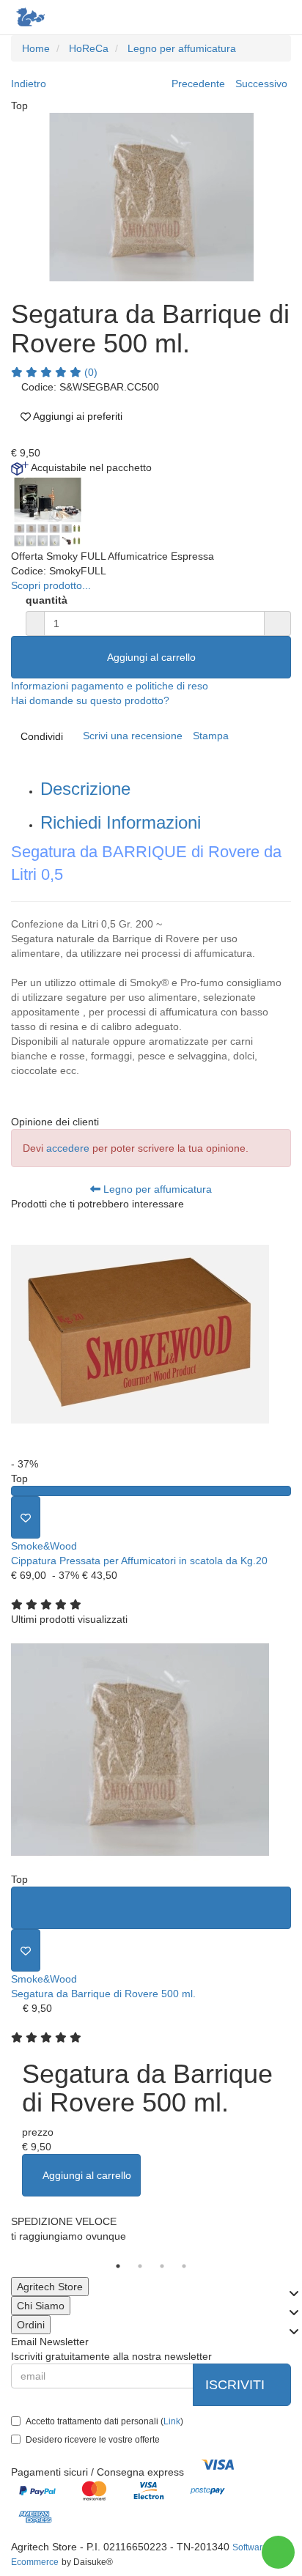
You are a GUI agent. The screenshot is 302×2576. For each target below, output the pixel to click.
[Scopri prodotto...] (48, 511)
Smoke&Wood (44, 1546)
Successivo (261, 84)
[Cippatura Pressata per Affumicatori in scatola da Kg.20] (151, 1334)
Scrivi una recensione (133, 736)
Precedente (198, 84)
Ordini (31, 2325)
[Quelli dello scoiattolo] (29, 17)
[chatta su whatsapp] (278, 2552)
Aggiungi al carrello (151, 657)
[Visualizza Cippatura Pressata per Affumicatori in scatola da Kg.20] (151, 1491)
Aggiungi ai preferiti (77, 416)
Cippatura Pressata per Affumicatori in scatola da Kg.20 (139, 1561)
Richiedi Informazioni (121, 822)
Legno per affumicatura (156, 1189)
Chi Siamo (41, 2306)
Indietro (29, 84)
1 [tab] (118, 2266)
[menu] (278, 16)
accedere (68, 1148)
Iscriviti (237, 2385)
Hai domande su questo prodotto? (90, 700)
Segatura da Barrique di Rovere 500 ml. (103, 1994)
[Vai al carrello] (248, 16)
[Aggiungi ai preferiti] (26, 1517)
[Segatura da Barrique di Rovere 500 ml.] (151, 1749)
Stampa (211, 736)
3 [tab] (162, 2266)
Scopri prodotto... (51, 585)
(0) (89, 372)
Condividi (42, 736)
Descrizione (85, 789)
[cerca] (219, 16)
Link (172, 2421)
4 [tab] (184, 2266)
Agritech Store (50, 2287)
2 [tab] (140, 2266)
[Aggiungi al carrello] (151, 1908)
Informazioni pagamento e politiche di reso (110, 686)
